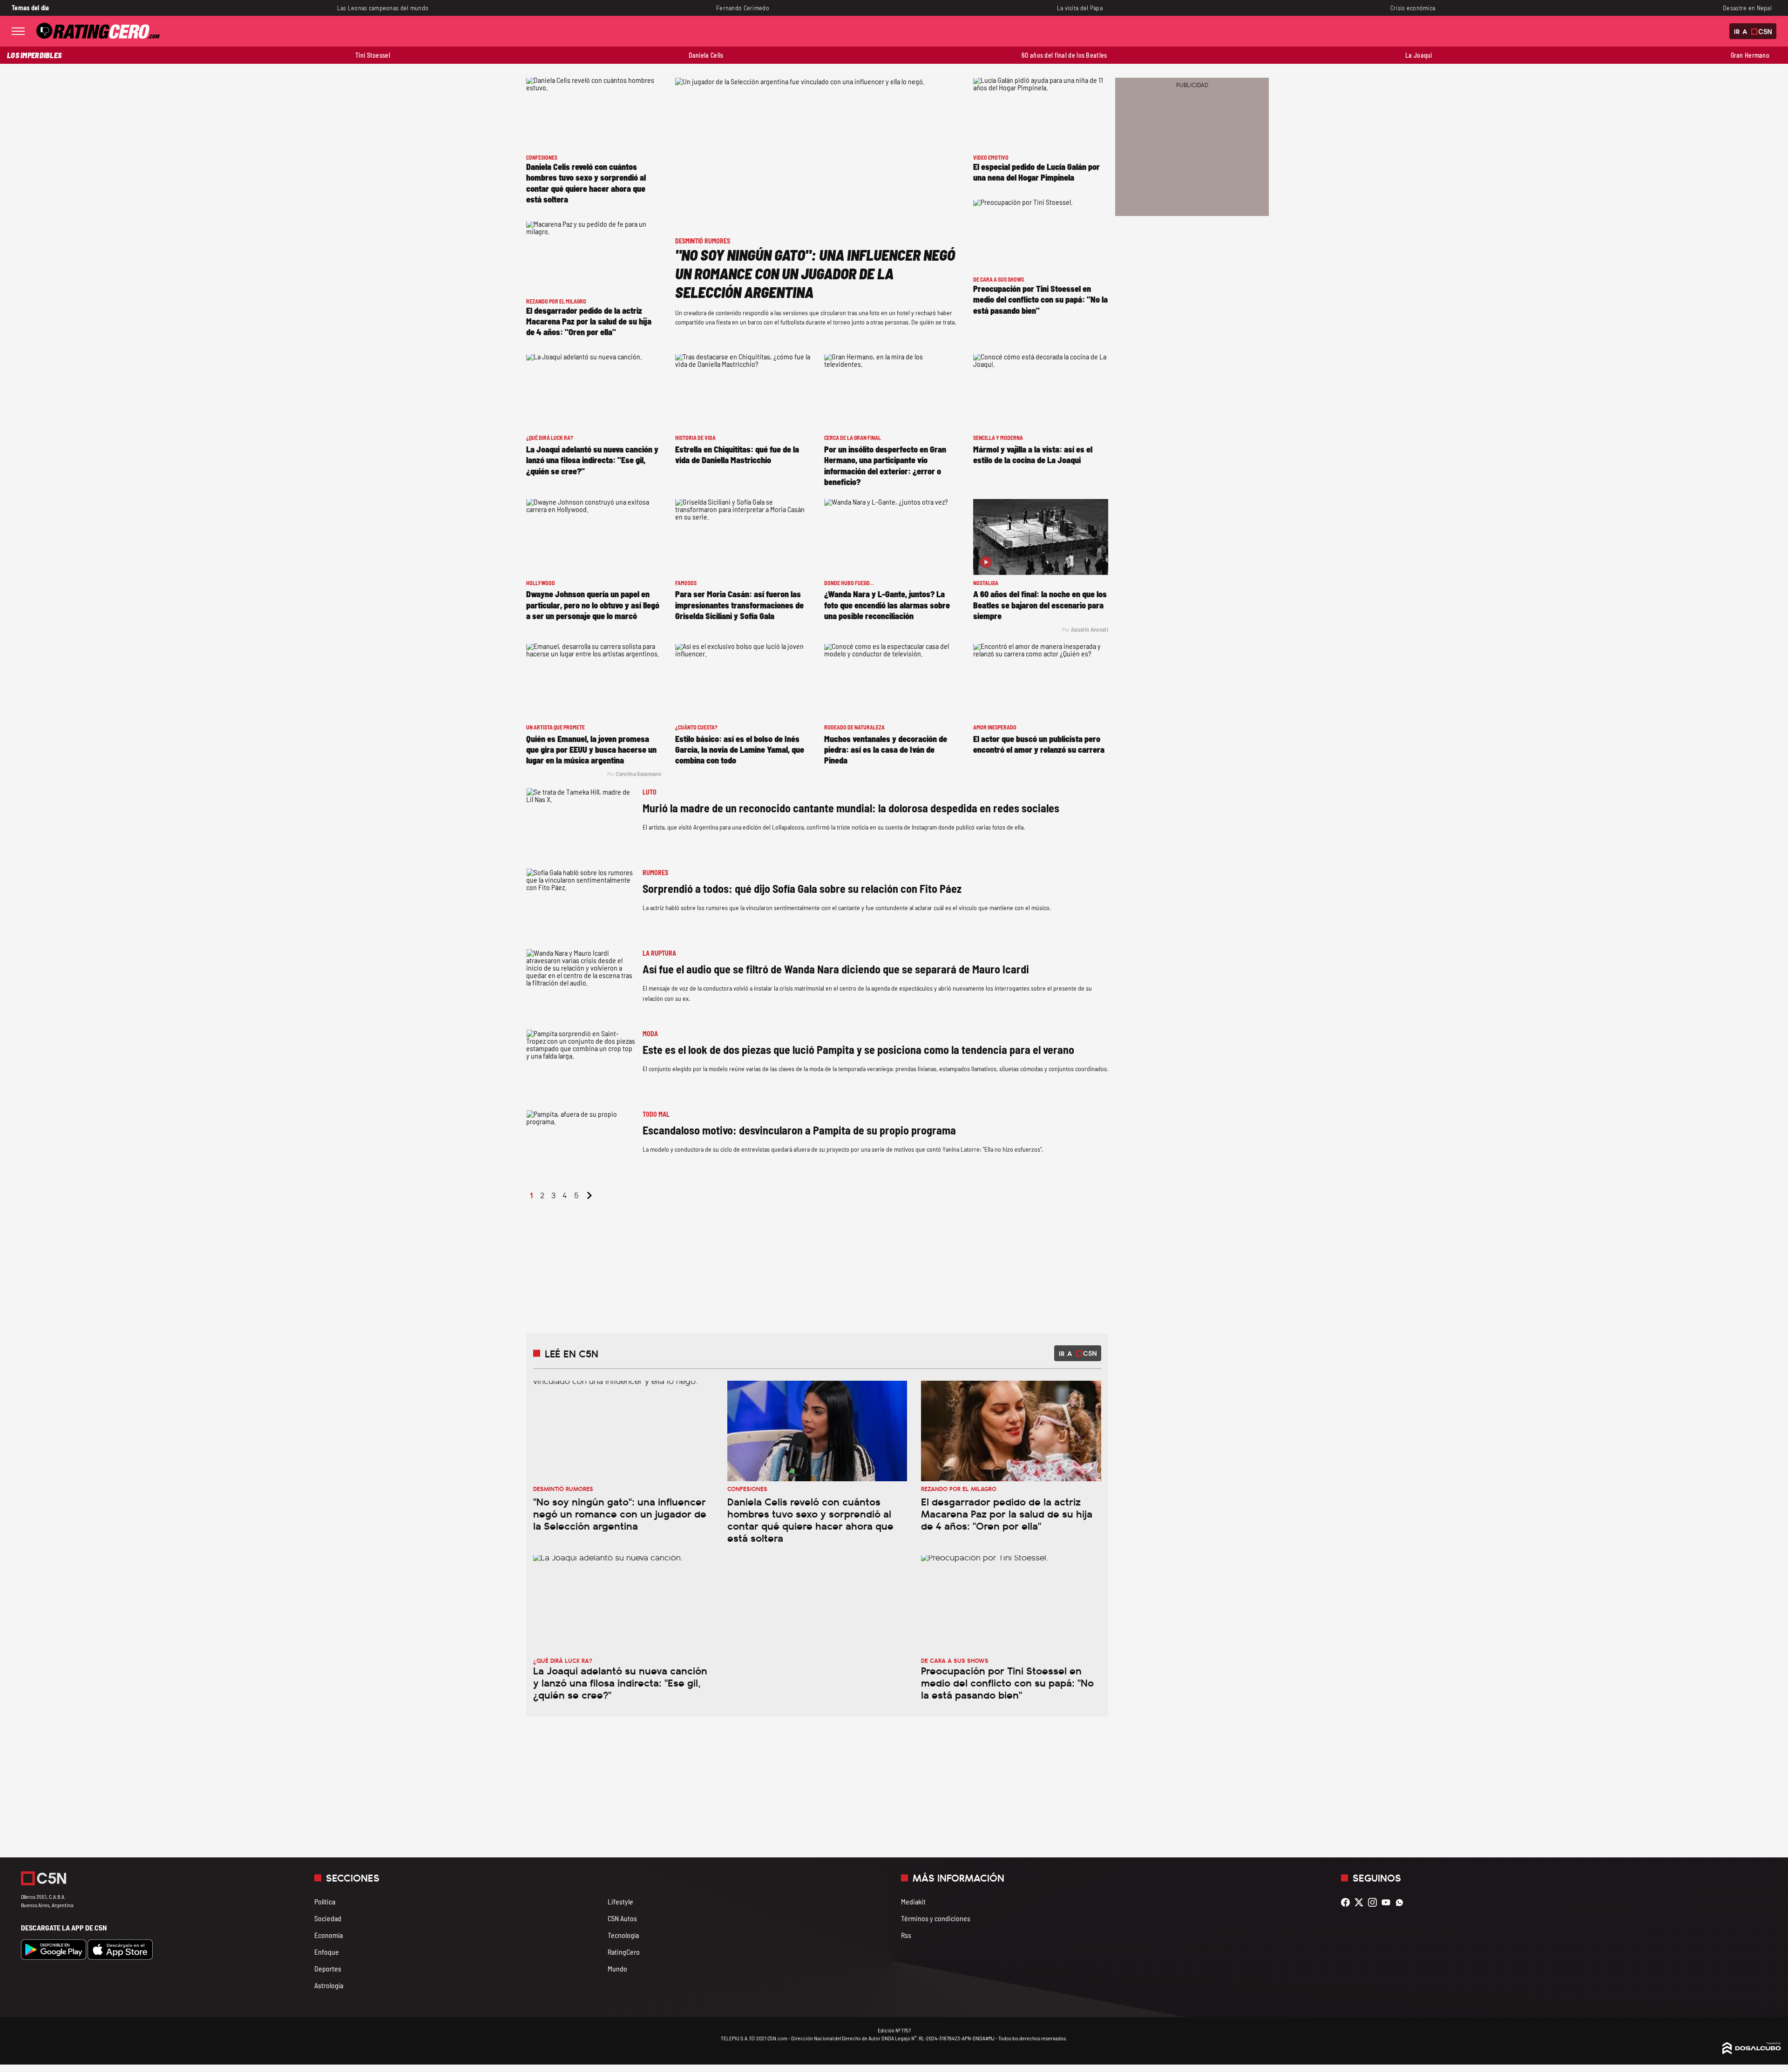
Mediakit (913, 1901)
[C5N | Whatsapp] (1402, 1902)
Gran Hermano (1750, 55)
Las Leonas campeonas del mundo (383, 8)
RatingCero (624, 1952)
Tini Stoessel (373, 55)
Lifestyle (620, 1901)
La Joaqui (1419, 55)
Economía (328, 1935)
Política (325, 1901)
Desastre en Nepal (1747, 8)
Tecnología (623, 1935)
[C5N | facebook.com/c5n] (1348, 1902)
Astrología (329, 1985)
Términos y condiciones (936, 1918)
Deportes (328, 1968)
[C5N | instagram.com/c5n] (1375, 1902)
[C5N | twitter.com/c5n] (1361, 1902)
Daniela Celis (706, 55)
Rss (906, 1935)
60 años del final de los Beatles (1064, 55)
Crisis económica (1413, 8)
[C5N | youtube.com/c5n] (1388, 1902)
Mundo (617, 1968)
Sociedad (328, 1918)
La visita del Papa (1080, 8)
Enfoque (327, 1952)
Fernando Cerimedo (743, 8)
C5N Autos (622, 1918)
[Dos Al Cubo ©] (1752, 2051)
